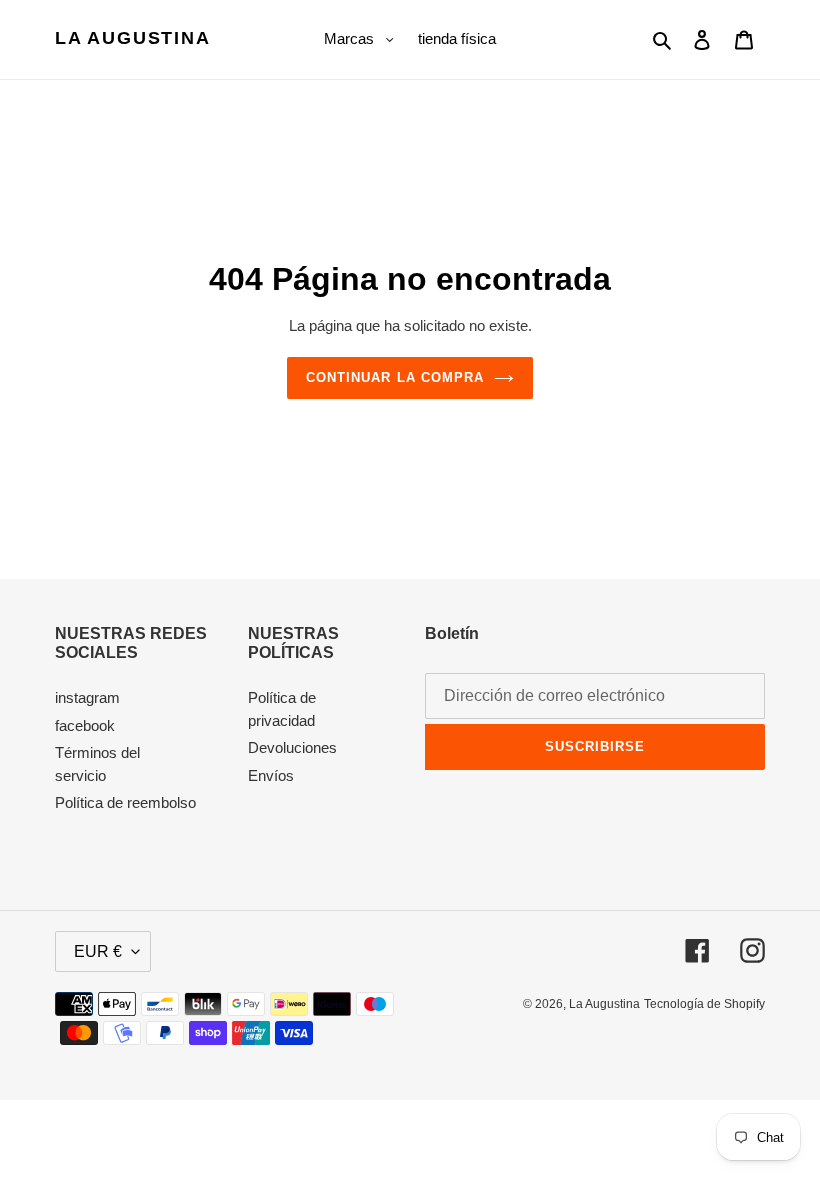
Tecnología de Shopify (704, 1004)
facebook (85, 725)
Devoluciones (292, 747)
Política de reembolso (125, 802)
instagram (87, 697)
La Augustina (133, 38)
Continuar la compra (395, 377)
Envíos (271, 775)
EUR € (98, 951)
